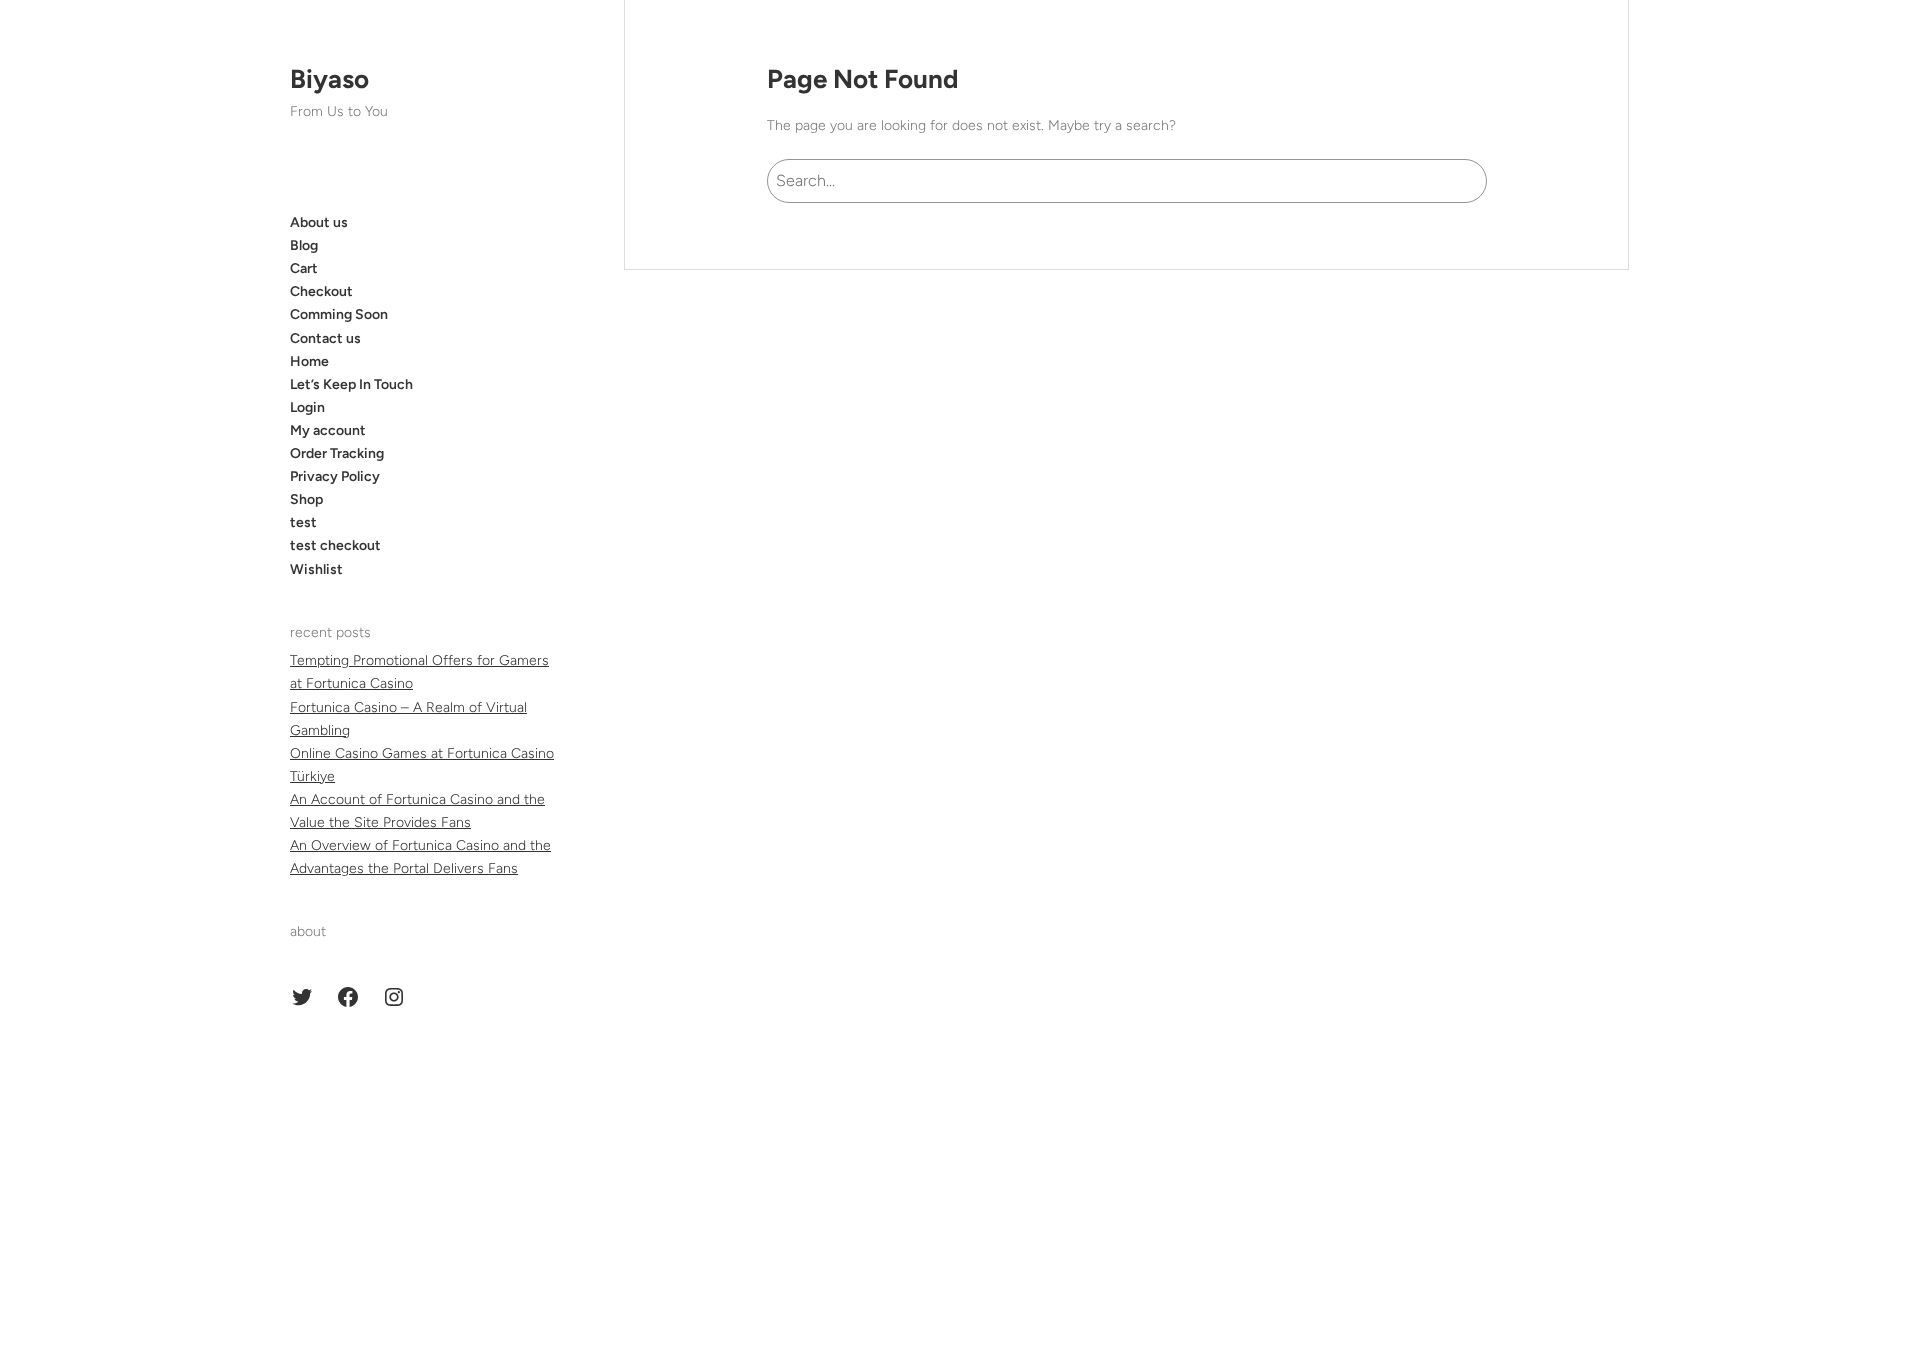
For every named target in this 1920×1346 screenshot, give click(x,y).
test (303, 522)
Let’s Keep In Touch (351, 384)
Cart (304, 268)
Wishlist (316, 569)
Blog (304, 245)
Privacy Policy (335, 476)
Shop (306, 499)
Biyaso (329, 79)
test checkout (335, 545)
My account (328, 430)
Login (307, 407)
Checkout (321, 291)
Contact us (325, 338)
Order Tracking (337, 453)
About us (319, 222)
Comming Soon (339, 314)
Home (309, 361)
